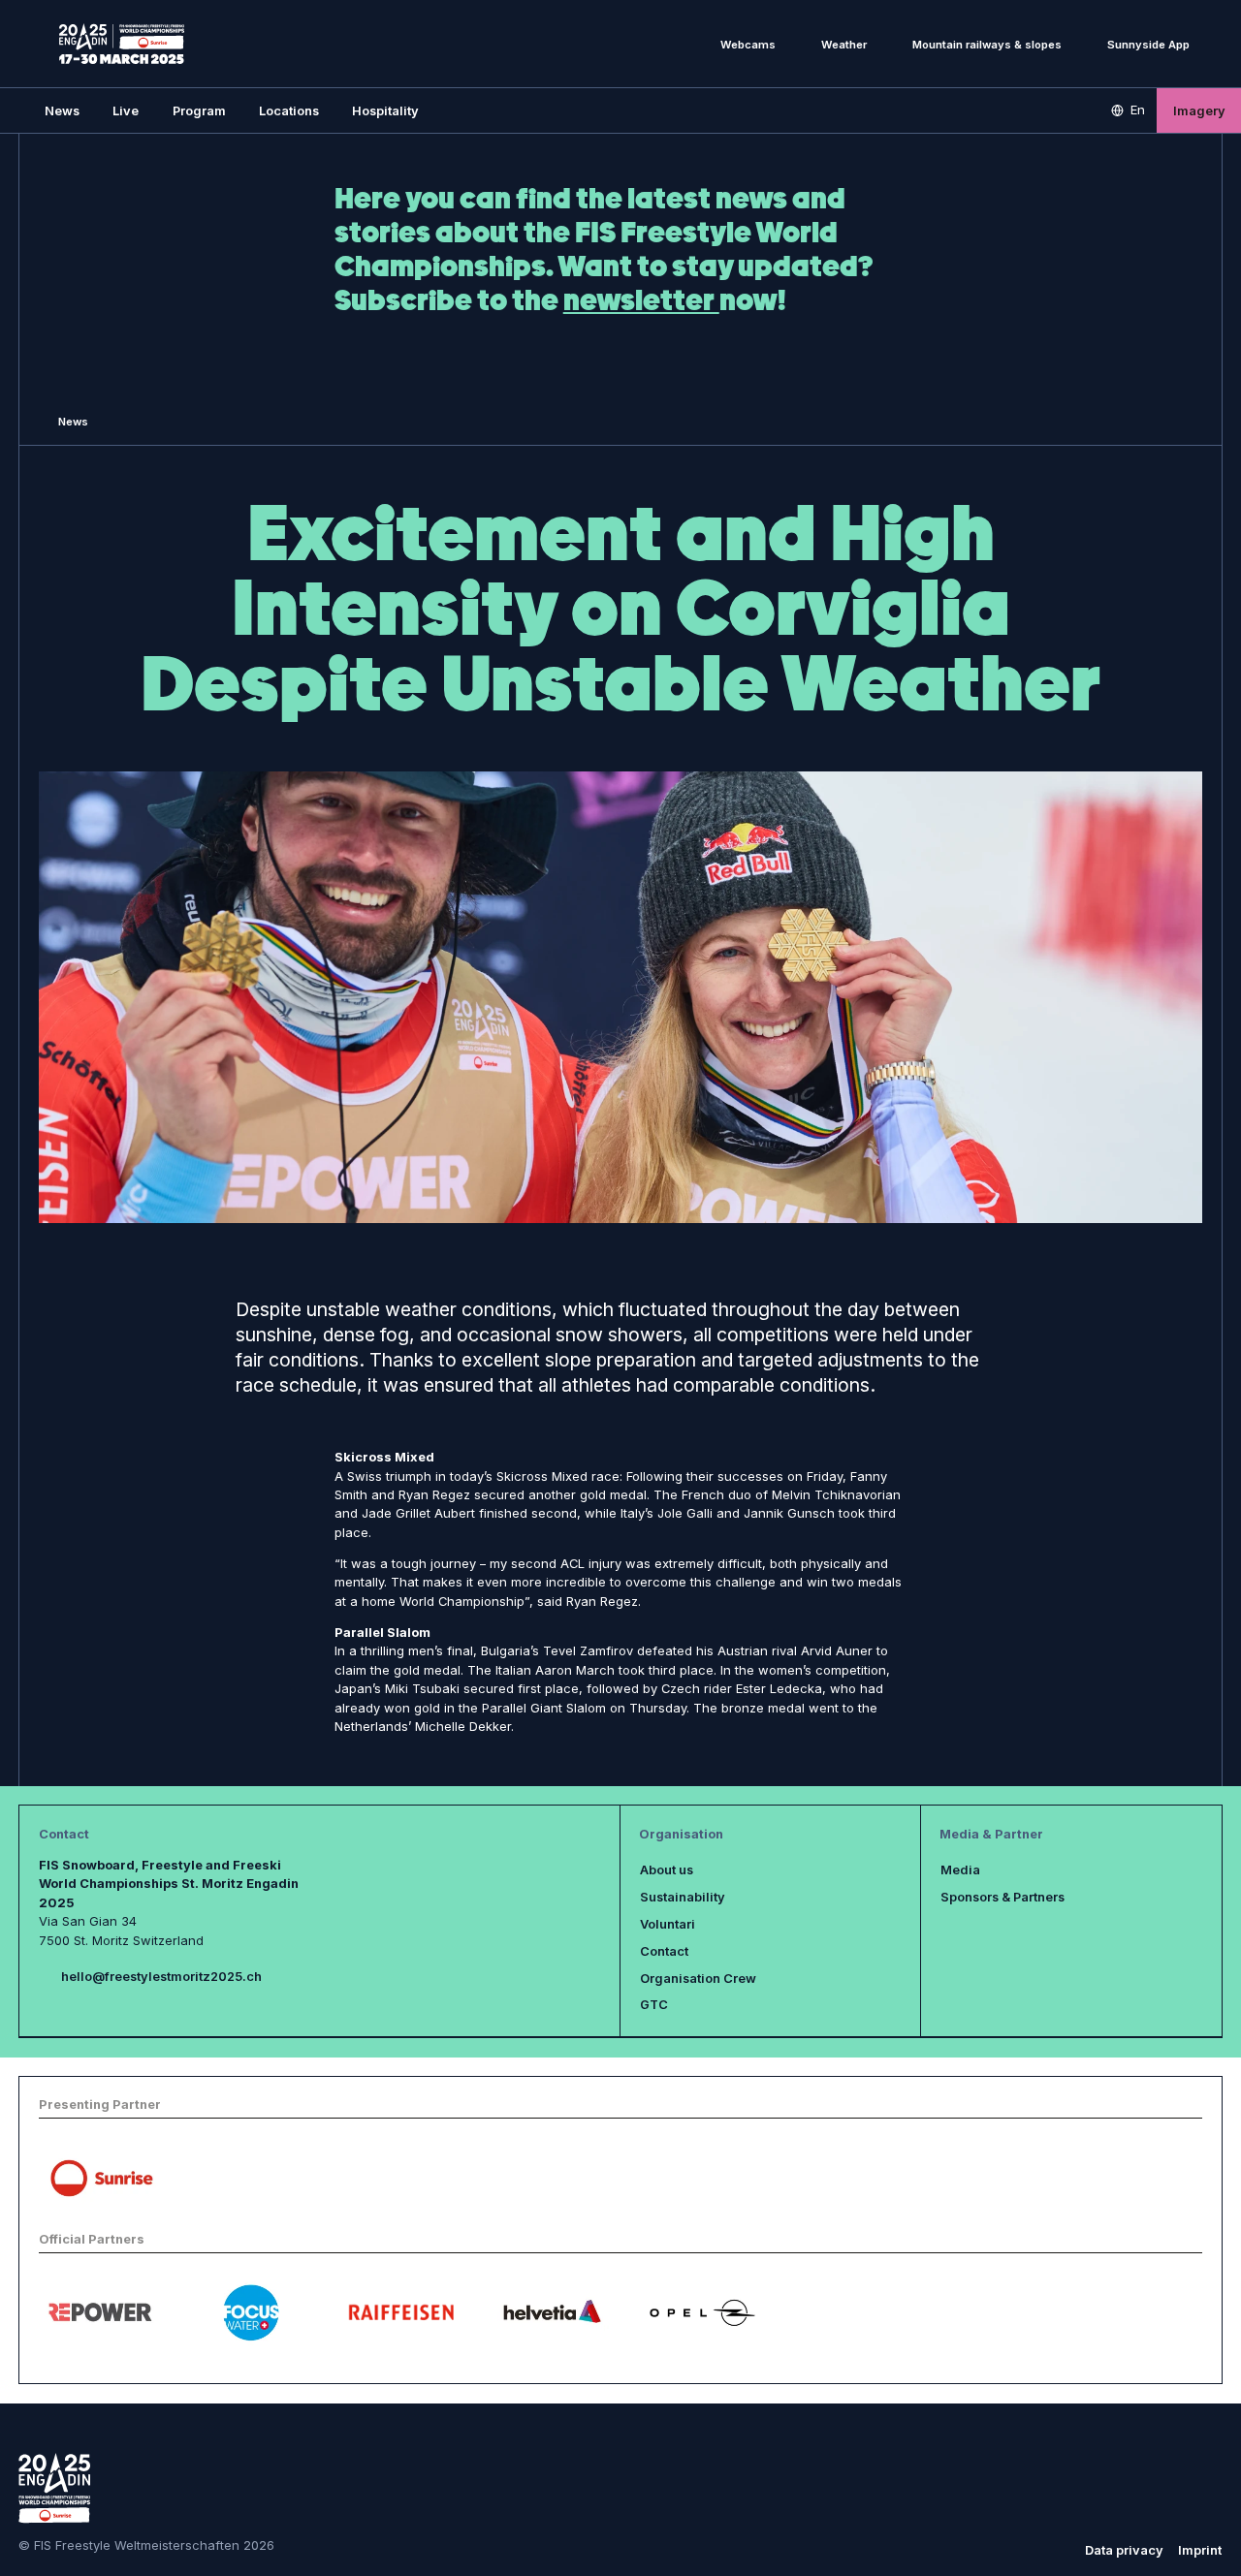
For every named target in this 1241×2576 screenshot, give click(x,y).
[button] (126, 110)
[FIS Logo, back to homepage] (122, 44)
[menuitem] (62, 110)
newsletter (641, 300)
